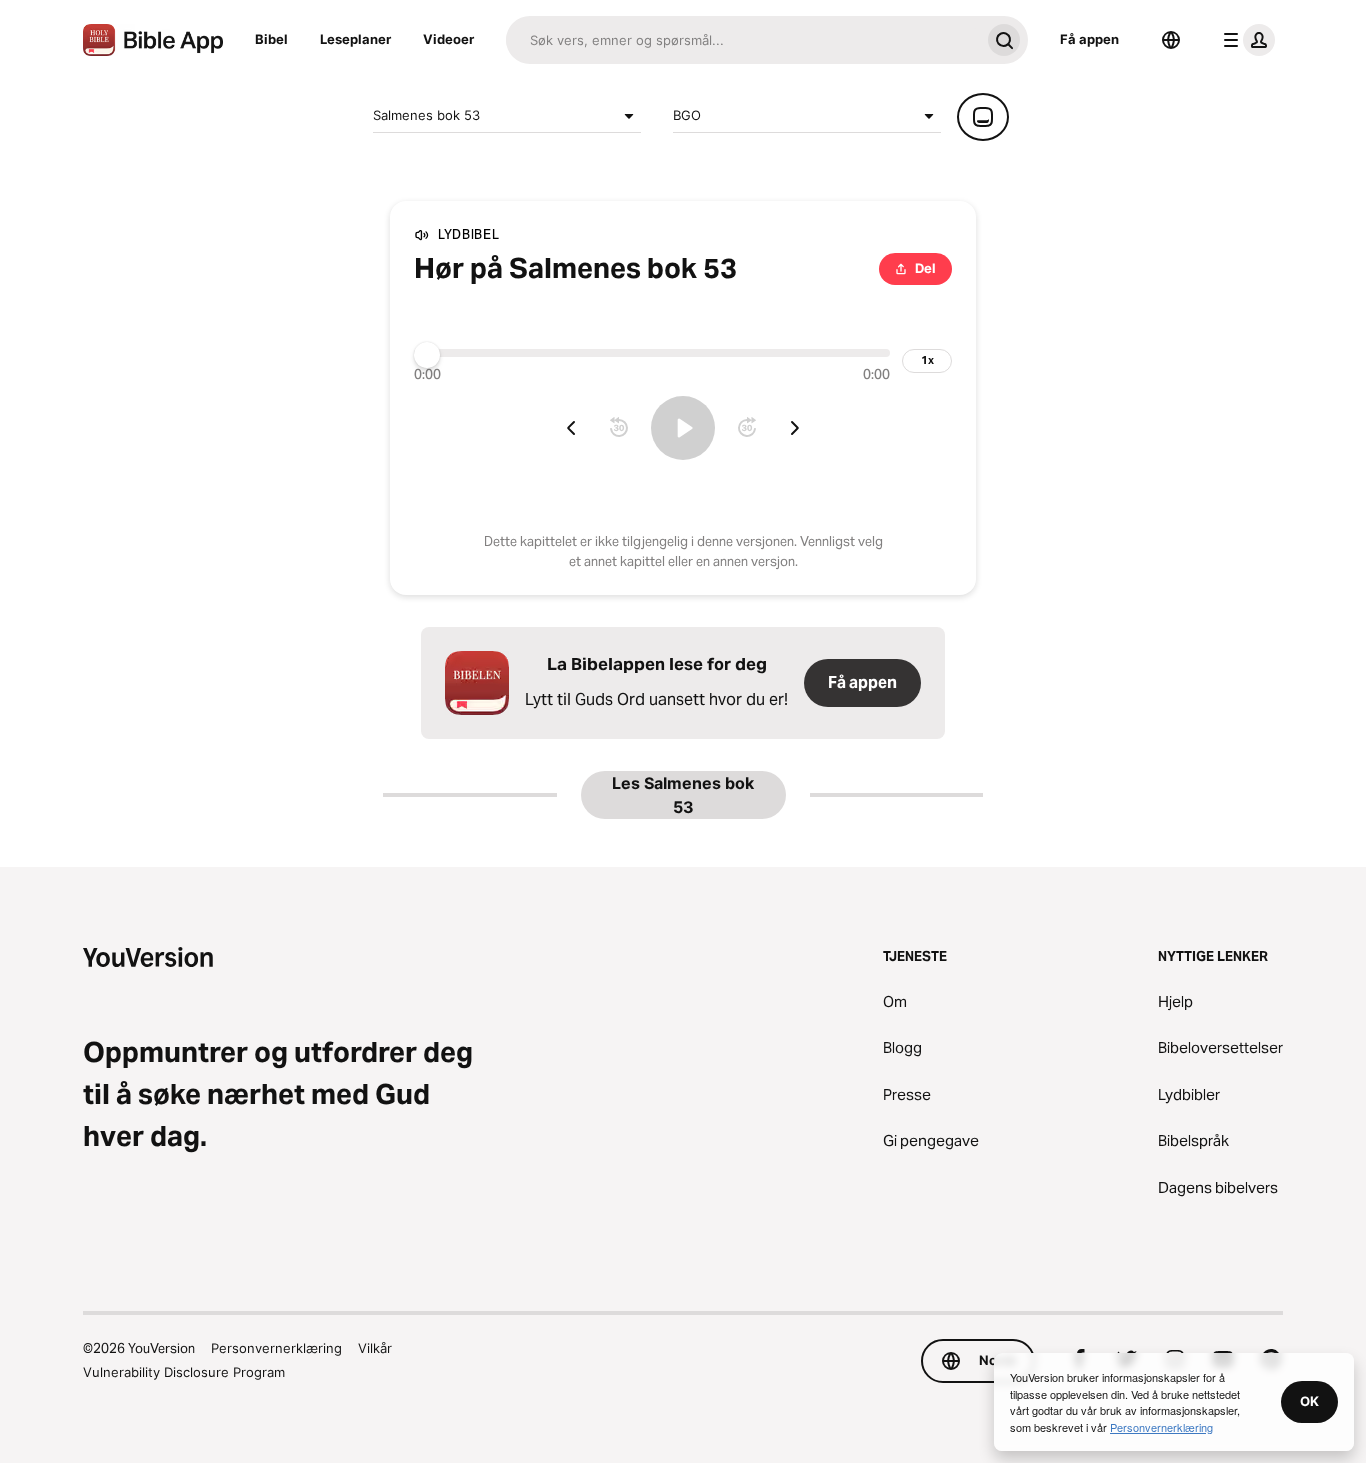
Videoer (448, 39)
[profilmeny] (1245, 40)
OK (1309, 1401)
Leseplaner (355, 39)
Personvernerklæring (276, 1348)
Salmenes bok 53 (426, 115)
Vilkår (375, 1348)
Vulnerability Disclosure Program (184, 1372)
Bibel (271, 39)
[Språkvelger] (1171, 40)
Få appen (1089, 39)
